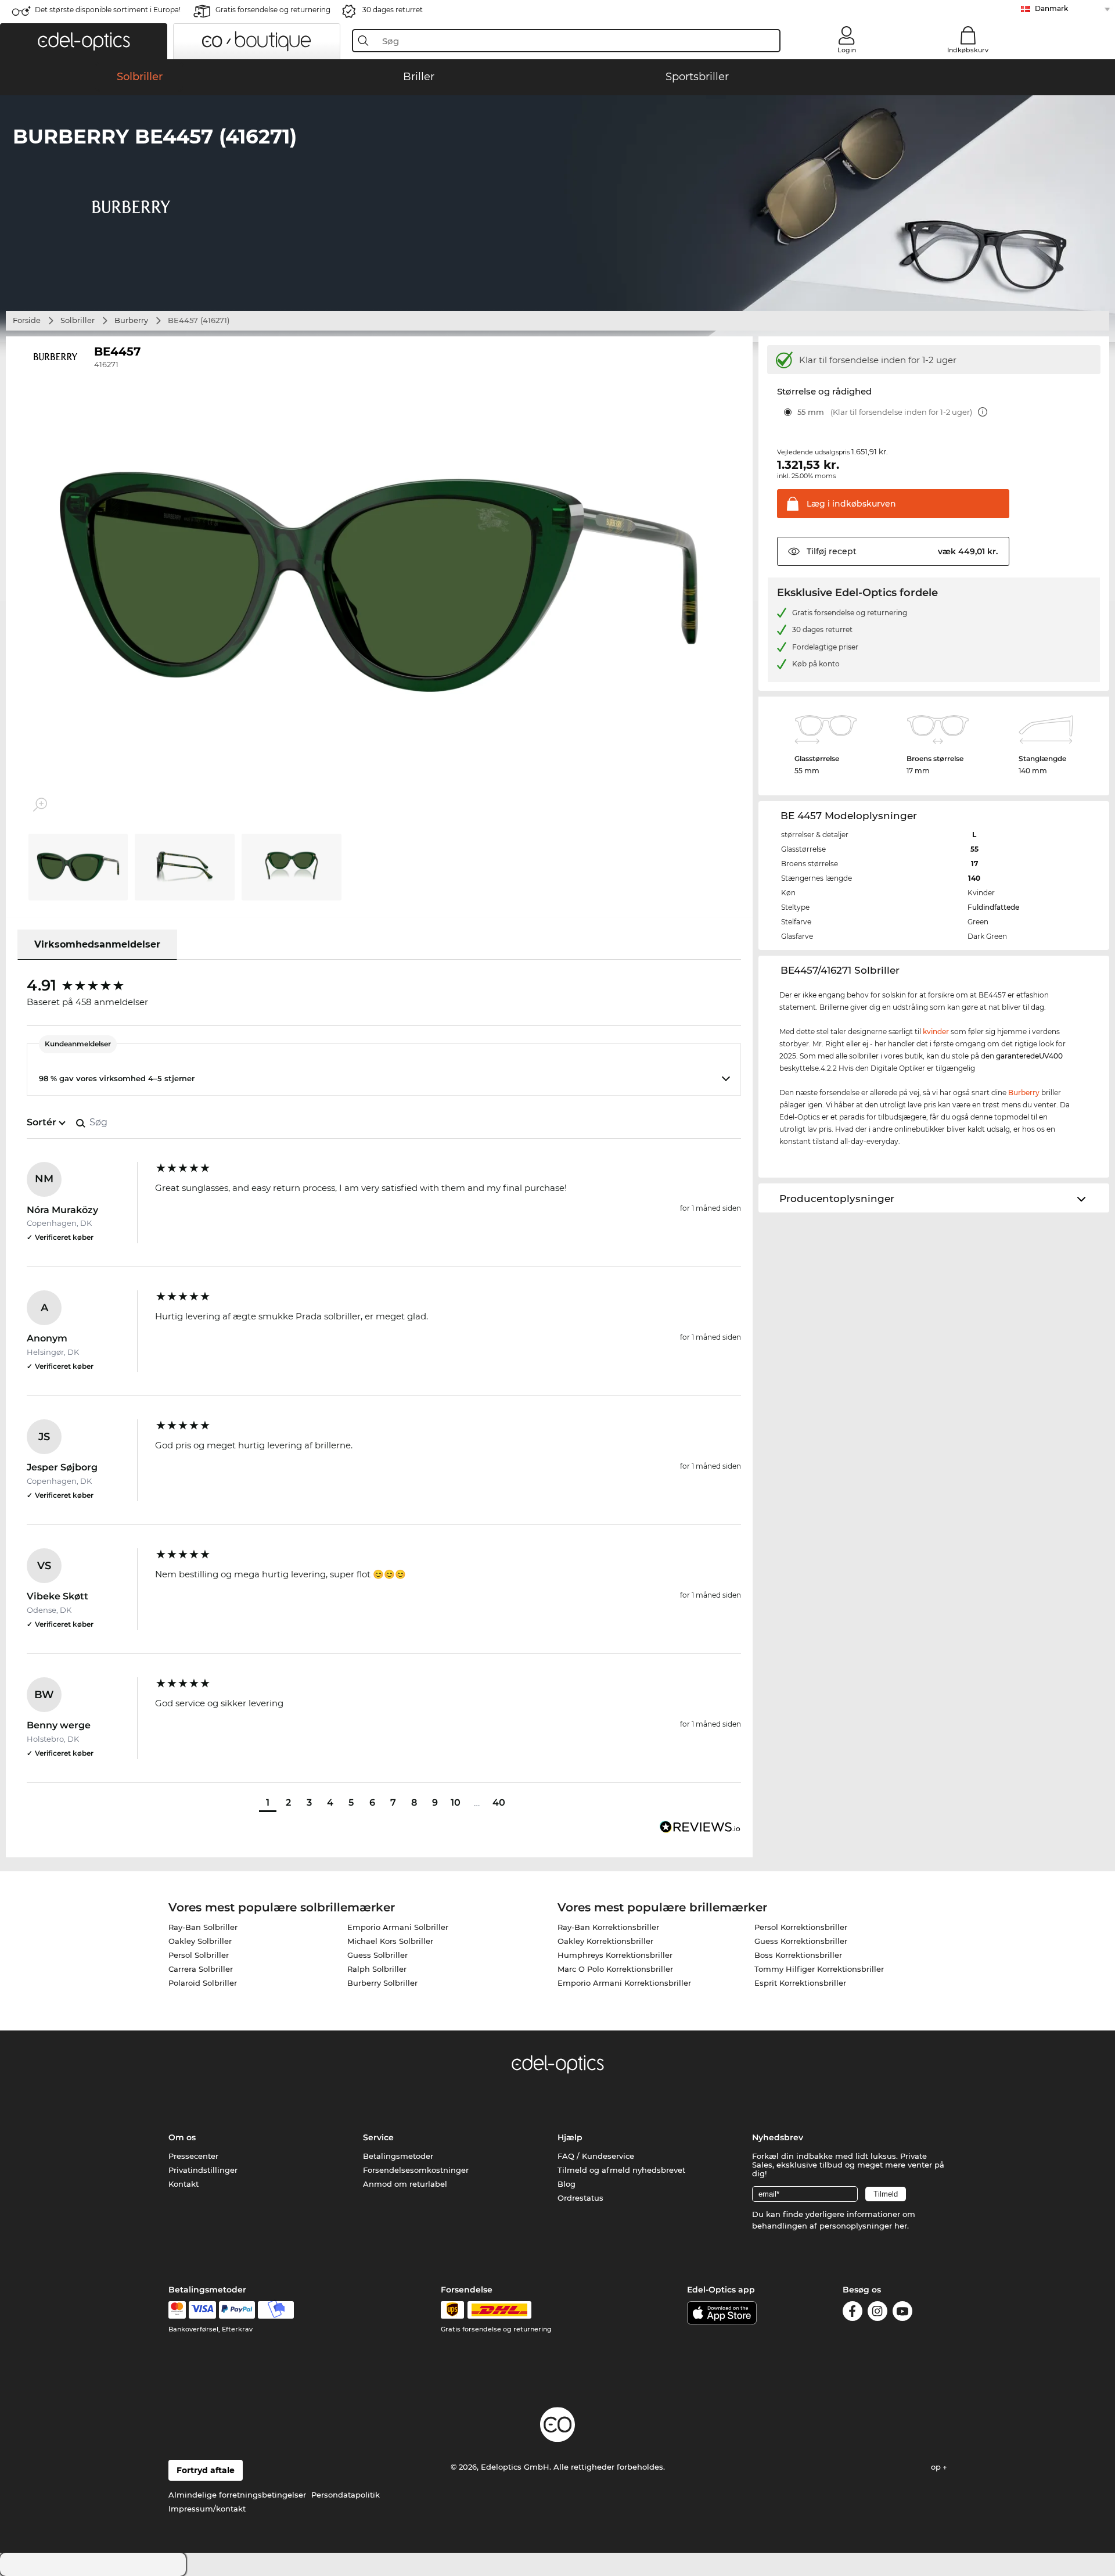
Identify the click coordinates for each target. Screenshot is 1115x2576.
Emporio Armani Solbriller (398, 1927)
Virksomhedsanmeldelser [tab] (97, 944)
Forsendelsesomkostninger (416, 2170)
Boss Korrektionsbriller (798, 1955)
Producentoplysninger (837, 1199)
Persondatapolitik (346, 2495)
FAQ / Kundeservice (596, 2156)
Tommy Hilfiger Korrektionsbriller (819, 1969)
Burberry (131, 320)
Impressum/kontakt (207, 2509)
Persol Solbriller (199, 1955)
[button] (84, 41)
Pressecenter (193, 2156)
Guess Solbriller (377, 1955)
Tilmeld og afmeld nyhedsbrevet (621, 2170)
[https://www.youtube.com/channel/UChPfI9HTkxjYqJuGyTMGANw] (902, 2313)
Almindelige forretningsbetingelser (237, 2495)
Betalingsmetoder (398, 2156)
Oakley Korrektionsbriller (605, 1941)
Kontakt (184, 2184)
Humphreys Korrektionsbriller (615, 1955)
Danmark (1051, 8)
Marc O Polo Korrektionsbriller (615, 1969)
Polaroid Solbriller (203, 1983)
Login (847, 50)
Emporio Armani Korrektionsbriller (624, 1983)
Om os (182, 2137)
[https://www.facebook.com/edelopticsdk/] (853, 2313)
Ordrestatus (580, 2198)
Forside (27, 320)
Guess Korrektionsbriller (801, 1941)
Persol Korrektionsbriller (801, 1927)
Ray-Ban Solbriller (203, 1927)
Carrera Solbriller (201, 1969)
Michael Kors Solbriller (390, 1941)
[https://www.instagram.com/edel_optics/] (877, 2313)
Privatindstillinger (203, 2170)
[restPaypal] (237, 2310)
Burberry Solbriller (382, 1983)
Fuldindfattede (993, 907)
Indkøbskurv (968, 50)
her (901, 2226)
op (937, 2467)
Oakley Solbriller (200, 1941)
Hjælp (570, 2137)
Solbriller (78, 320)
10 (456, 1802)
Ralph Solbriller (377, 1969)
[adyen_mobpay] (276, 2310)
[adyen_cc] (177, 2310)
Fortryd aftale (206, 2470)
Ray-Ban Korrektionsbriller (608, 1927)
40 (499, 1802)
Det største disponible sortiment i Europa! (108, 10)
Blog (567, 2184)
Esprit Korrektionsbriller (800, 1983)
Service (378, 2137)
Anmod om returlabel (405, 2184)
